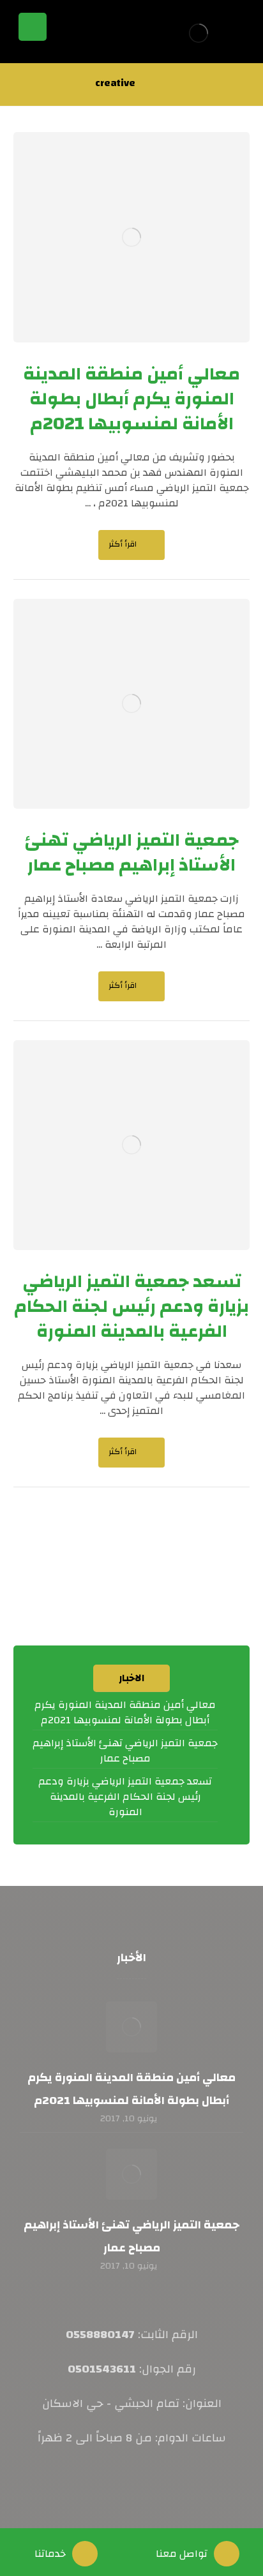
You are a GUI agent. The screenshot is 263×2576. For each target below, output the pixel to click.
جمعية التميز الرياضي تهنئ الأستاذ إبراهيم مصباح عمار (125, 1751)
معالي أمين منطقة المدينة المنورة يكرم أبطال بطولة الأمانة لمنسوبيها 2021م (125, 1712)
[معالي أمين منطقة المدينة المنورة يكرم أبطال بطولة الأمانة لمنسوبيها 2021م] (131, 2027)
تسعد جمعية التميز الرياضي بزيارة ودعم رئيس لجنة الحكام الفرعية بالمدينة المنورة (125, 1797)
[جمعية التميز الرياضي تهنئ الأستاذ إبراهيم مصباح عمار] (131, 2174)
